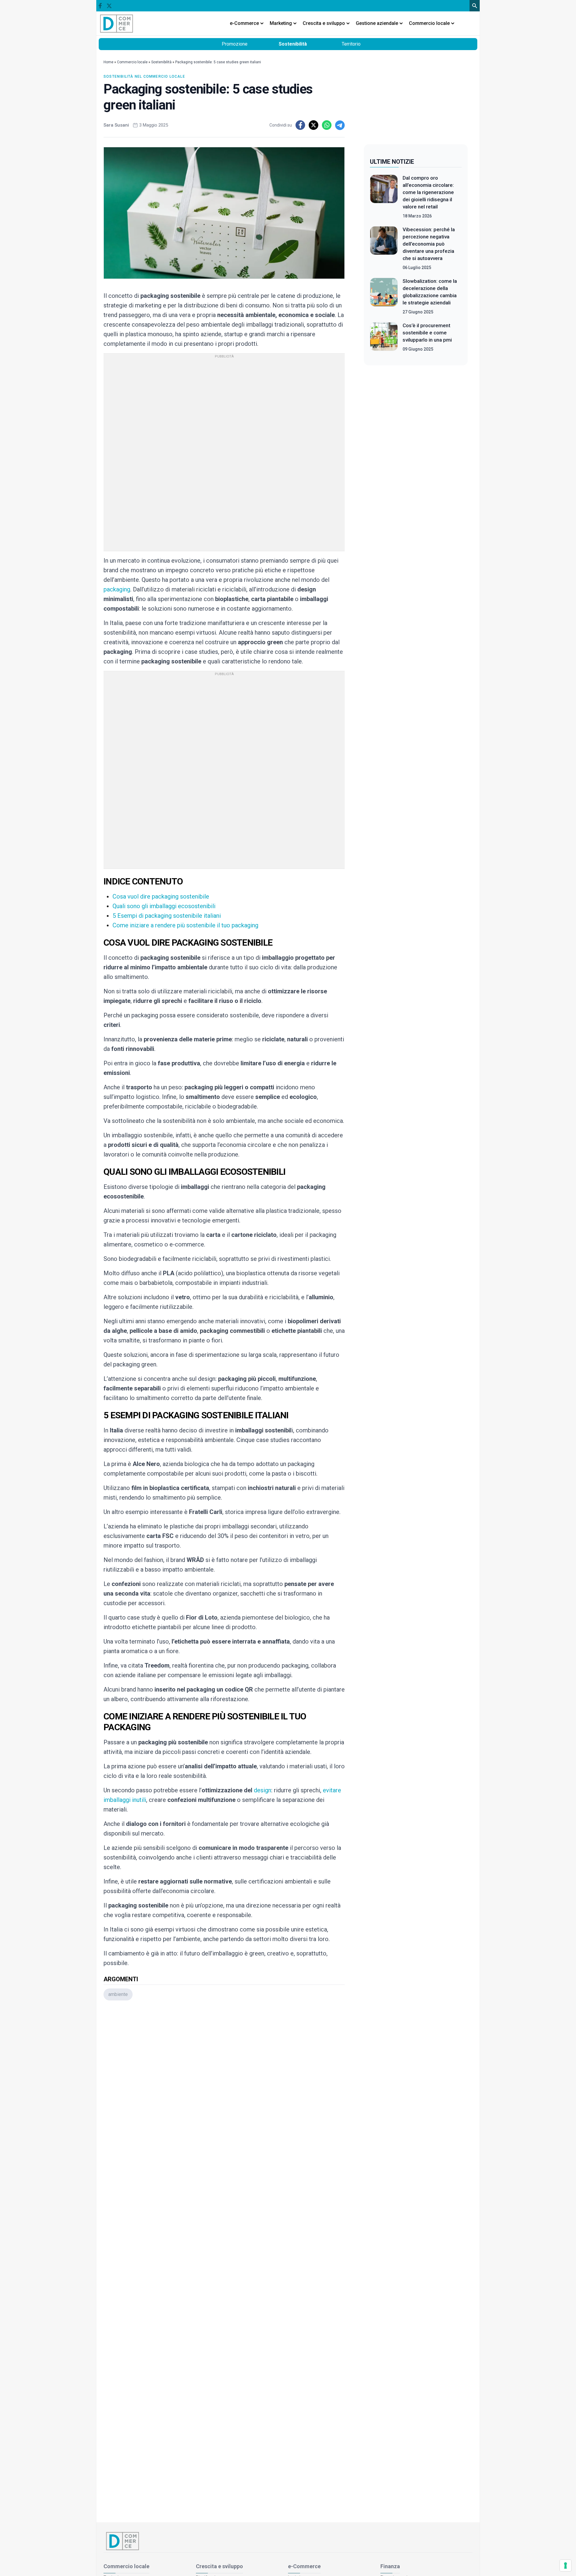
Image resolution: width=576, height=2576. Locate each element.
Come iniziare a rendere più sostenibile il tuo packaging (185, 925)
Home (108, 62)
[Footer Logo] (288, 2541)
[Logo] (117, 23)
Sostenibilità (293, 44)
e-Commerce (304, 2566)
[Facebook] (100, 6)
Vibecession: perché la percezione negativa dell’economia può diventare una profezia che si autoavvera (429, 244)
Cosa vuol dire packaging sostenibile (161, 896)
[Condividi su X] (313, 125)
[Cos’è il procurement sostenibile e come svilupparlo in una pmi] (384, 337)
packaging (117, 589)
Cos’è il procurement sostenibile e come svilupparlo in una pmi (427, 333)
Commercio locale (132, 62)
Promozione (235, 44)
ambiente (118, 1994)
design (262, 1790)
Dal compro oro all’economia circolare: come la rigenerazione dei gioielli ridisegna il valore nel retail (428, 192)
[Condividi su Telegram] (340, 125)
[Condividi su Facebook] (300, 125)
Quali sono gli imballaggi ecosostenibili (164, 906)
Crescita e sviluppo (219, 2566)
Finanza (390, 2566)
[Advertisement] (224, 2085)
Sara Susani (116, 125)
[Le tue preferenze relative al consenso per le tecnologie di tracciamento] (565, 2566)
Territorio (351, 44)
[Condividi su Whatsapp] (327, 125)
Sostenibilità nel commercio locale (144, 76)
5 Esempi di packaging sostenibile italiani (167, 916)
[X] (109, 6)
